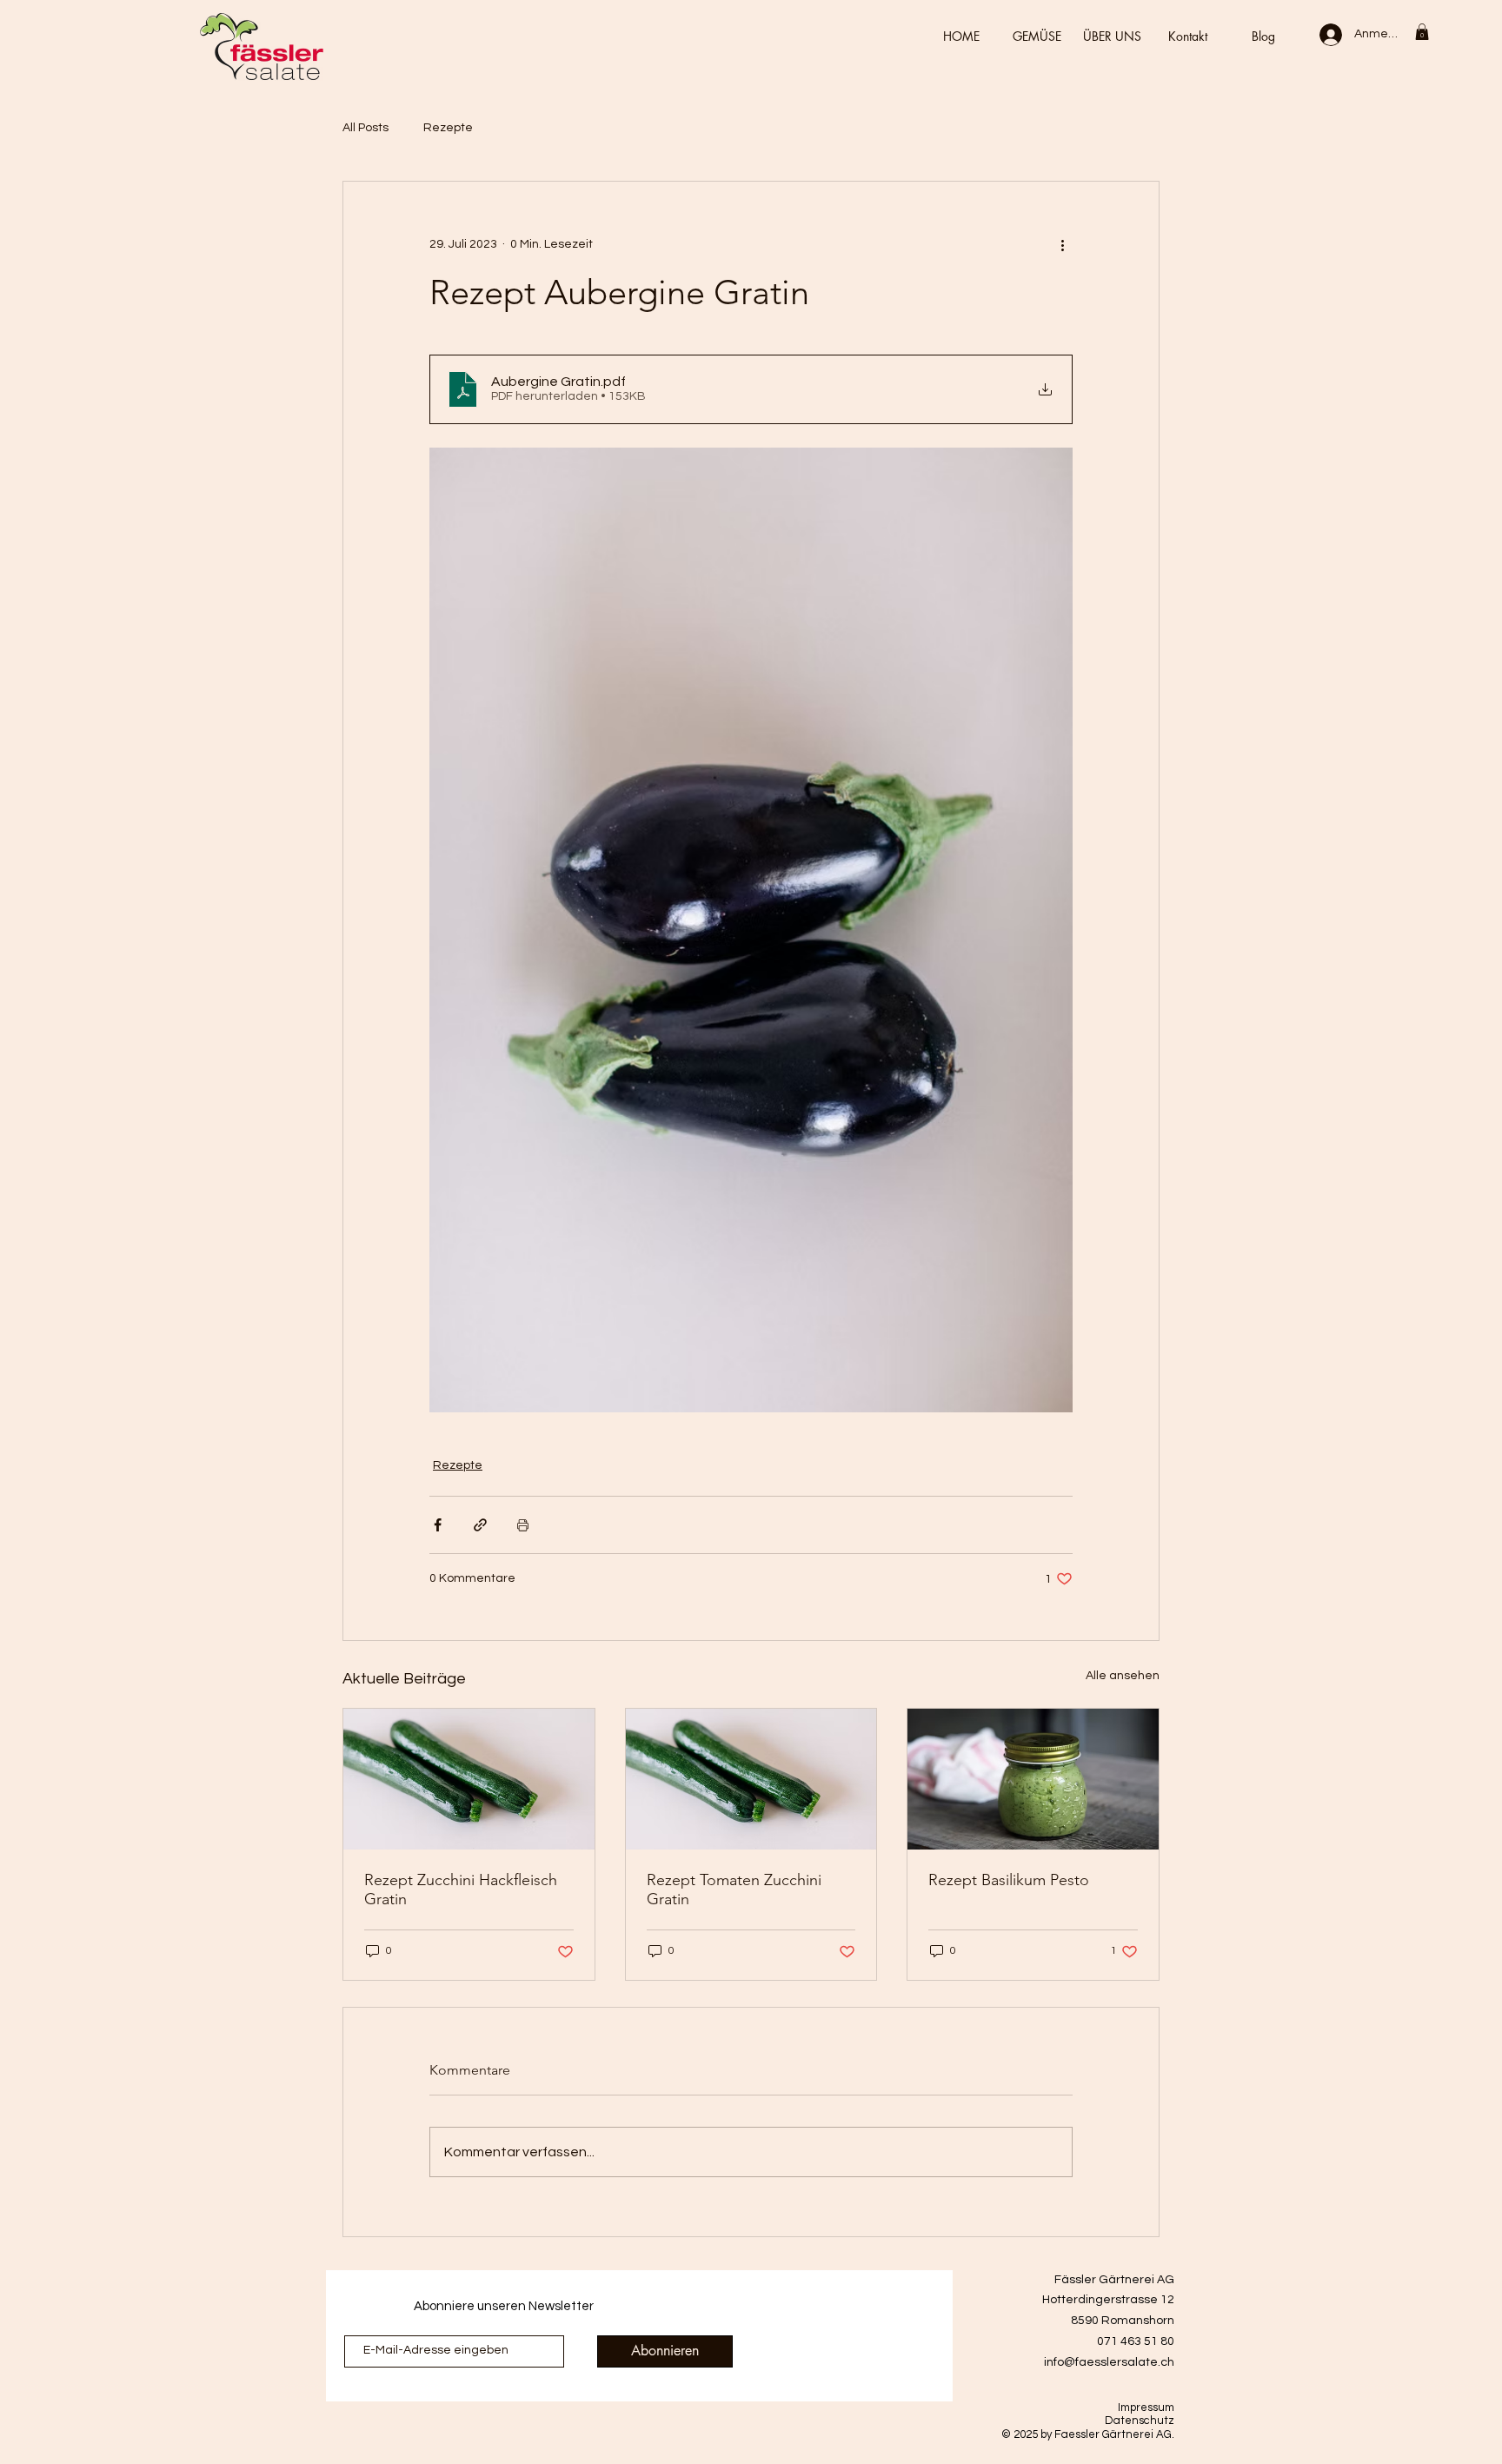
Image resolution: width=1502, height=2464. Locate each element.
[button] (1422, 32)
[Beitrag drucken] (523, 1525)
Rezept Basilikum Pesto (1009, 1880)
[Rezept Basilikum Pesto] (1033, 1779)
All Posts (366, 128)
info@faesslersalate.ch (1109, 2362)
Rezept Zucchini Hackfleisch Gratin (461, 1890)
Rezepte (448, 128)
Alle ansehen (1123, 1676)
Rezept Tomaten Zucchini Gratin (734, 1890)
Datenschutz (1140, 2421)
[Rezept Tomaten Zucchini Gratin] (751, 1779)
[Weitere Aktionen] (1062, 244)
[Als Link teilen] (480, 1525)
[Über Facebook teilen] (438, 1525)
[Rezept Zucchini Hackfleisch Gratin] (469, 1779)
